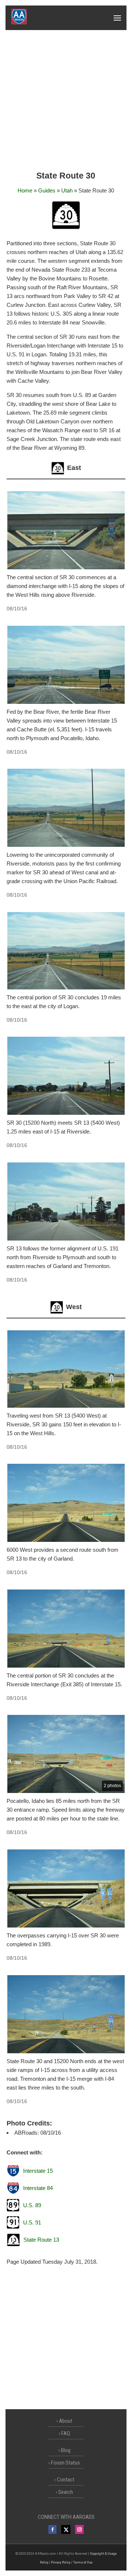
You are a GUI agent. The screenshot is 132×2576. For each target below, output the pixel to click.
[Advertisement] (66, 100)
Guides (47, 190)
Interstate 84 (38, 2188)
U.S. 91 (32, 2222)
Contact (66, 2480)
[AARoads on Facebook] (53, 2529)
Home (25, 190)
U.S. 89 (32, 2205)
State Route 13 (41, 2240)
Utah (67, 190)
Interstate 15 (38, 2171)
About (66, 2421)
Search (66, 2492)
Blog (66, 2450)
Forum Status (65, 2463)
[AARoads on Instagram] (79, 2529)
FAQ (66, 2433)
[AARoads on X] (66, 2529)
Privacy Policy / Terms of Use (72, 2562)
